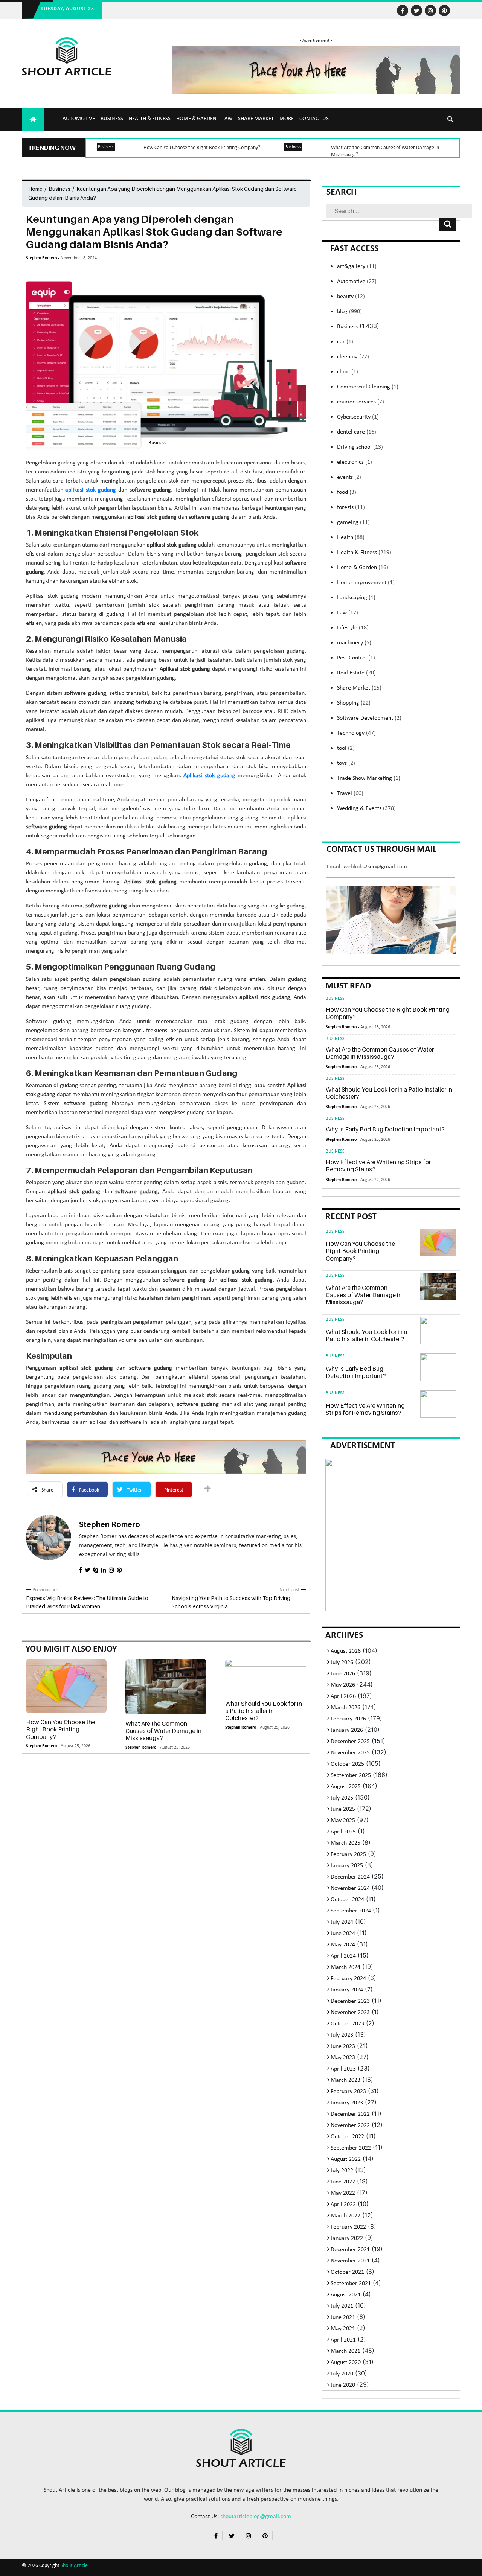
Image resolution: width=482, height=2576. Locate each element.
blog (349, 312)
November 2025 (350, 1753)
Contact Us (314, 119)
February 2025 (348, 1854)
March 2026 (345, 1708)
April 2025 (343, 1832)
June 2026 (343, 1674)
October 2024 (347, 1900)
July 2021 (342, 2306)
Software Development (369, 718)
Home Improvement (366, 583)
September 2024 (351, 1911)
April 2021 (343, 2340)
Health (351, 537)
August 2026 (346, 1651)
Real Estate (356, 673)
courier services (361, 402)
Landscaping (356, 598)
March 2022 (345, 2216)
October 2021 (347, 2272)
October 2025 (347, 1764)
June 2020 (343, 2385)
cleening (353, 357)
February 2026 (348, 1719)
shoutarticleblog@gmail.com (256, 2517)
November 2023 (350, 2013)
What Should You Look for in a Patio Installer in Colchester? (264, 1711)
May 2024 (343, 1945)
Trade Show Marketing (369, 778)
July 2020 (342, 2374)
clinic (348, 372)
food (347, 492)
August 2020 (346, 2363)
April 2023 (343, 2069)
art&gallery (357, 266)
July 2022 (342, 2171)
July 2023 (342, 2035)
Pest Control (356, 658)
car (345, 342)
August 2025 (346, 1787)
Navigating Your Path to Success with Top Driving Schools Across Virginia (231, 1602)
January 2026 (347, 1730)
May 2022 (343, 2193)
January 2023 (347, 2103)
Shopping (354, 703)
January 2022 (347, 2238)
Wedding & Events (366, 808)
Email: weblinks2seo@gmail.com (367, 867)
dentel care (357, 432)
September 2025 (351, 1775)
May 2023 (343, 2058)
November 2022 (350, 2125)
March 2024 (345, 1967)
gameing (353, 522)
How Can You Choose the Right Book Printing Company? (202, 148)
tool (346, 748)
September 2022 (351, 2148)
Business (112, 119)
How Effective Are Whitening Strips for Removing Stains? (378, 1165)
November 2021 (350, 2261)
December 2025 (350, 1742)
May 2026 (343, 1685)
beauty (351, 297)
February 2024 (348, 1979)
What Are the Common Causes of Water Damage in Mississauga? (163, 1731)
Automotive (79, 119)
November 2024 (350, 1888)
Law (227, 119)
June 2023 (343, 2046)
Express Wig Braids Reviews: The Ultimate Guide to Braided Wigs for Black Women (87, 1602)
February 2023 (348, 2092)
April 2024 (343, 1956)
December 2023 (350, 2001)
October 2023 (347, 2024)
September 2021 (351, 2284)
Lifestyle (353, 628)
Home (35, 189)
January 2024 (347, 1990)
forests (351, 507)
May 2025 (343, 1821)
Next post (290, 1590)
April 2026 (343, 1696)
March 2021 (345, 2351)
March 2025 (345, 1843)
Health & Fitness (150, 119)
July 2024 (342, 1922)
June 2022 (343, 2182)
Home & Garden (196, 119)
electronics (355, 462)
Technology (356, 733)
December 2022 (350, 2114)
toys (346, 763)
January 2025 (347, 1866)
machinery (354, 643)
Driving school (360, 447)
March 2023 (345, 2080)
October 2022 (347, 2137)
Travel (350, 793)
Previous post (46, 1590)
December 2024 (350, 1877)
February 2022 (348, 2227)
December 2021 (350, 2250)
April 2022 (343, 2205)
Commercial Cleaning (368, 387)
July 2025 (342, 1798)
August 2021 (346, 2295)
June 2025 (343, 1809)
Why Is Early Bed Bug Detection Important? (385, 1129)
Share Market (256, 119)
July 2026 (342, 1663)
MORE (287, 119)
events (349, 477)
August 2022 (346, 2159)
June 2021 (343, 2317)
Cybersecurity (358, 417)
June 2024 (343, 1934)
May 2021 (343, 2329)
